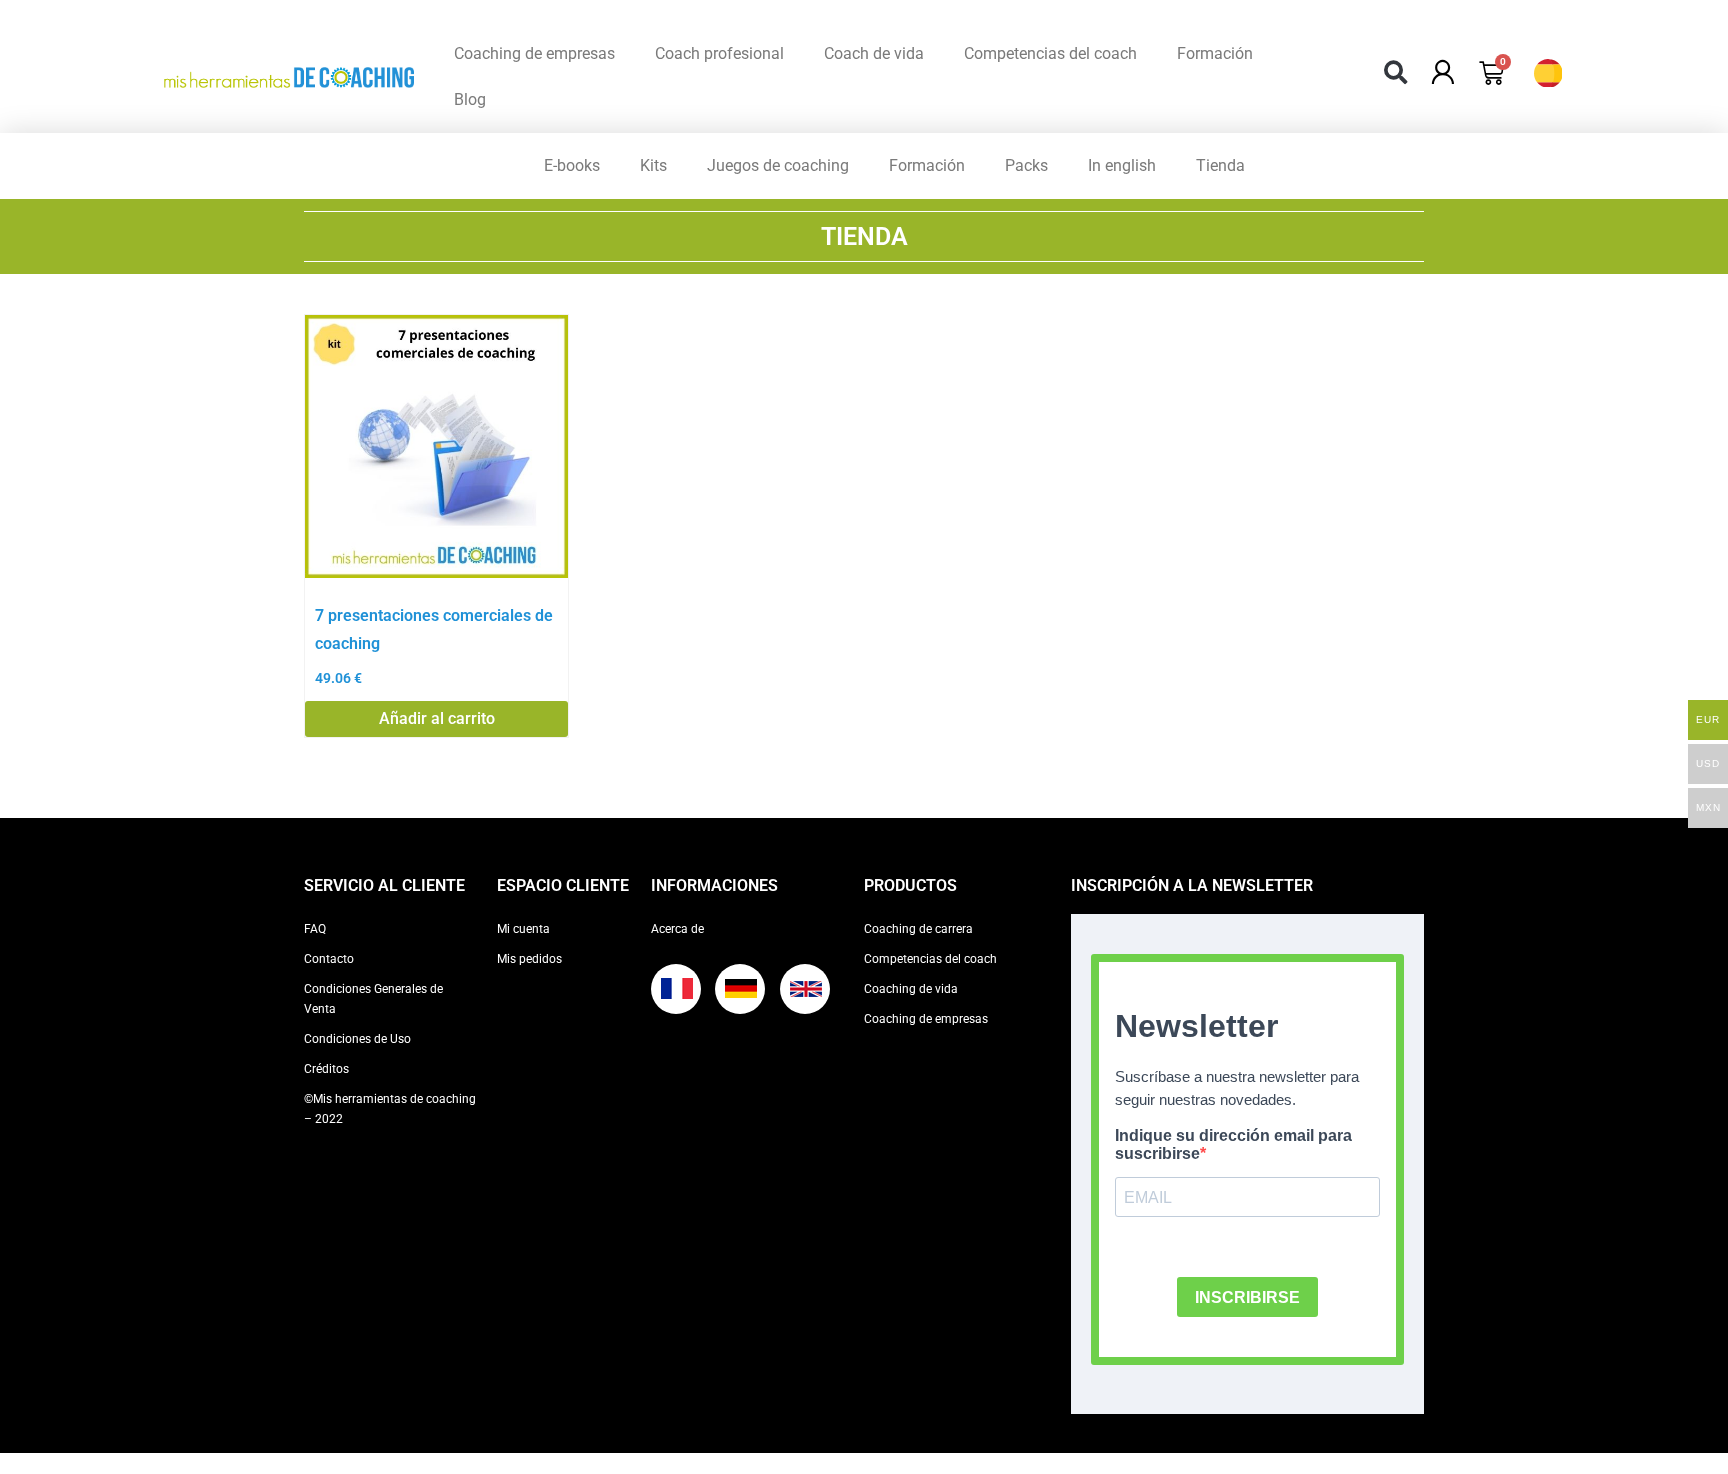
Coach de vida (874, 53)
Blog (470, 99)
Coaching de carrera (918, 929)
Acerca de (677, 929)
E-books (572, 165)
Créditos (326, 1069)
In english (1122, 165)
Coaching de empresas (534, 53)
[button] (1395, 72)
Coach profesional (719, 53)
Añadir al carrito (437, 718)
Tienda (1220, 165)
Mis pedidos (529, 959)
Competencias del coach (1050, 53)
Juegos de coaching (778, 165)
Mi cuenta (523, 929)
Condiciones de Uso (357, 1039)
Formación (1215, 53)
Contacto (329, 959)
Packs (1026, 165)
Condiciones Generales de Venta (373, 999)
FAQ (315, 929)
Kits (653, 165)
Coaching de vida (911, 989)
